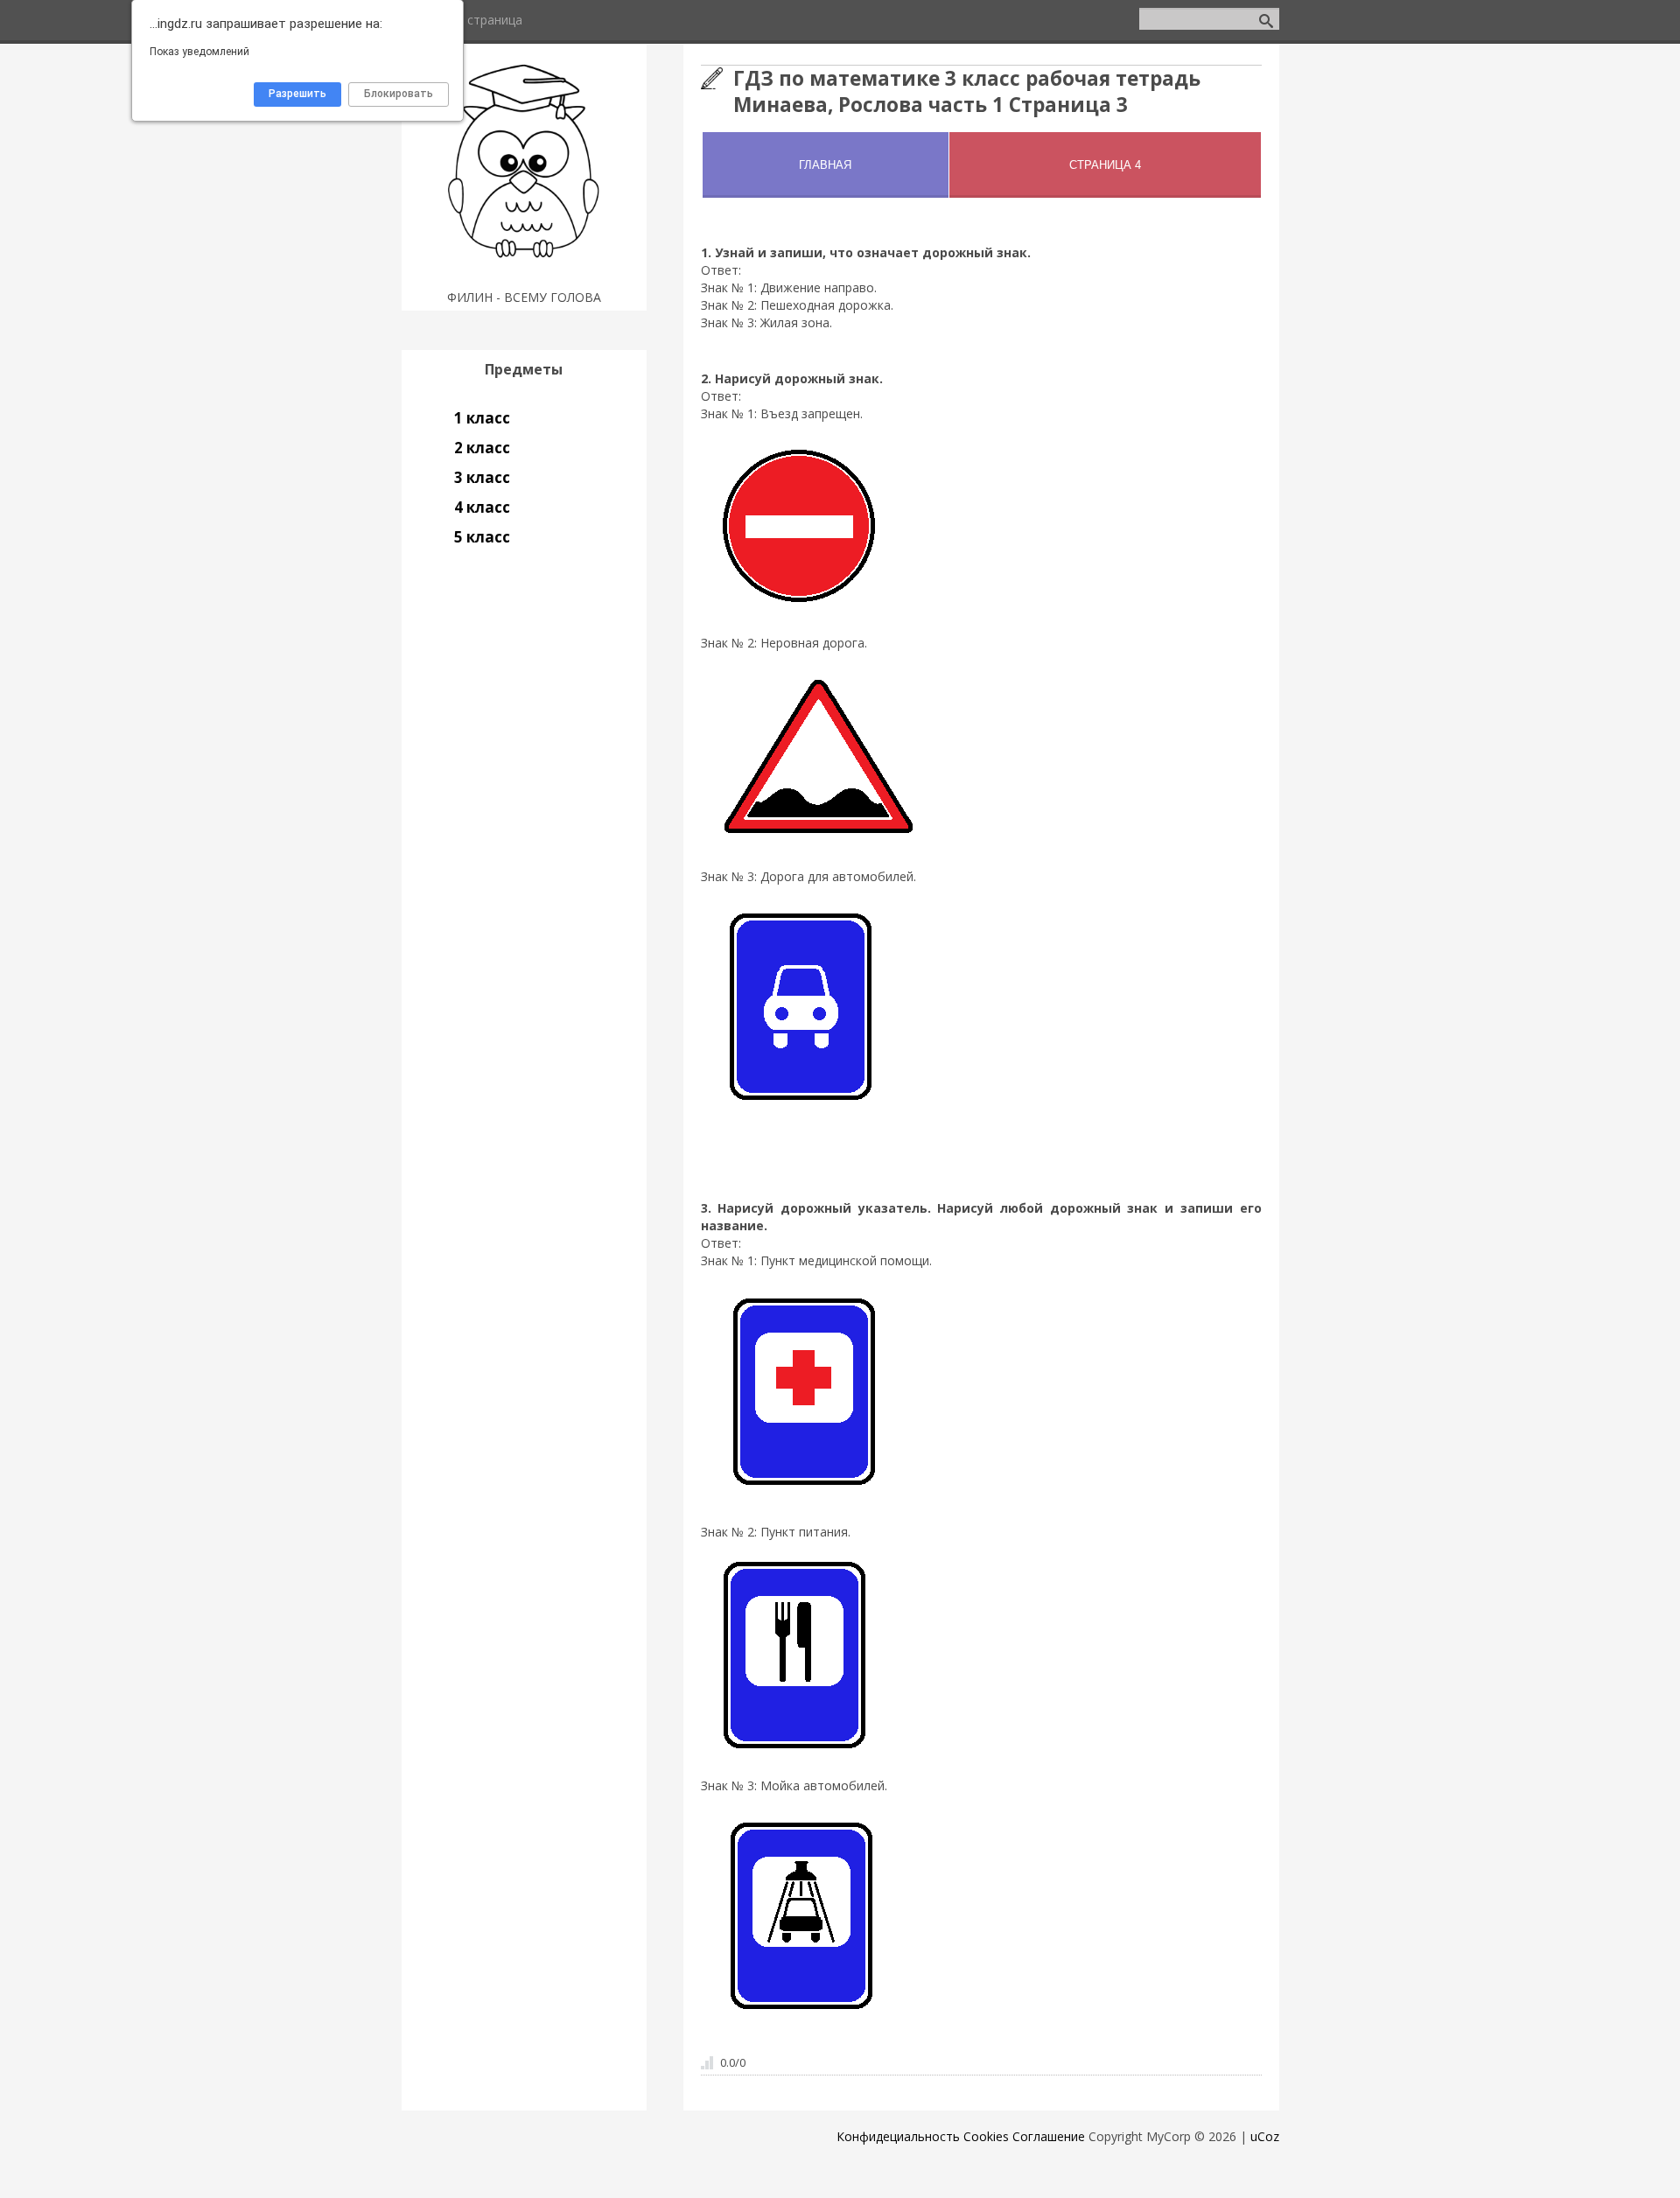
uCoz (1265, 2136)
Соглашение (1049, 2136)
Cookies (986, 2136)
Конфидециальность (898, 2136)
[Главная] (524, 275)
